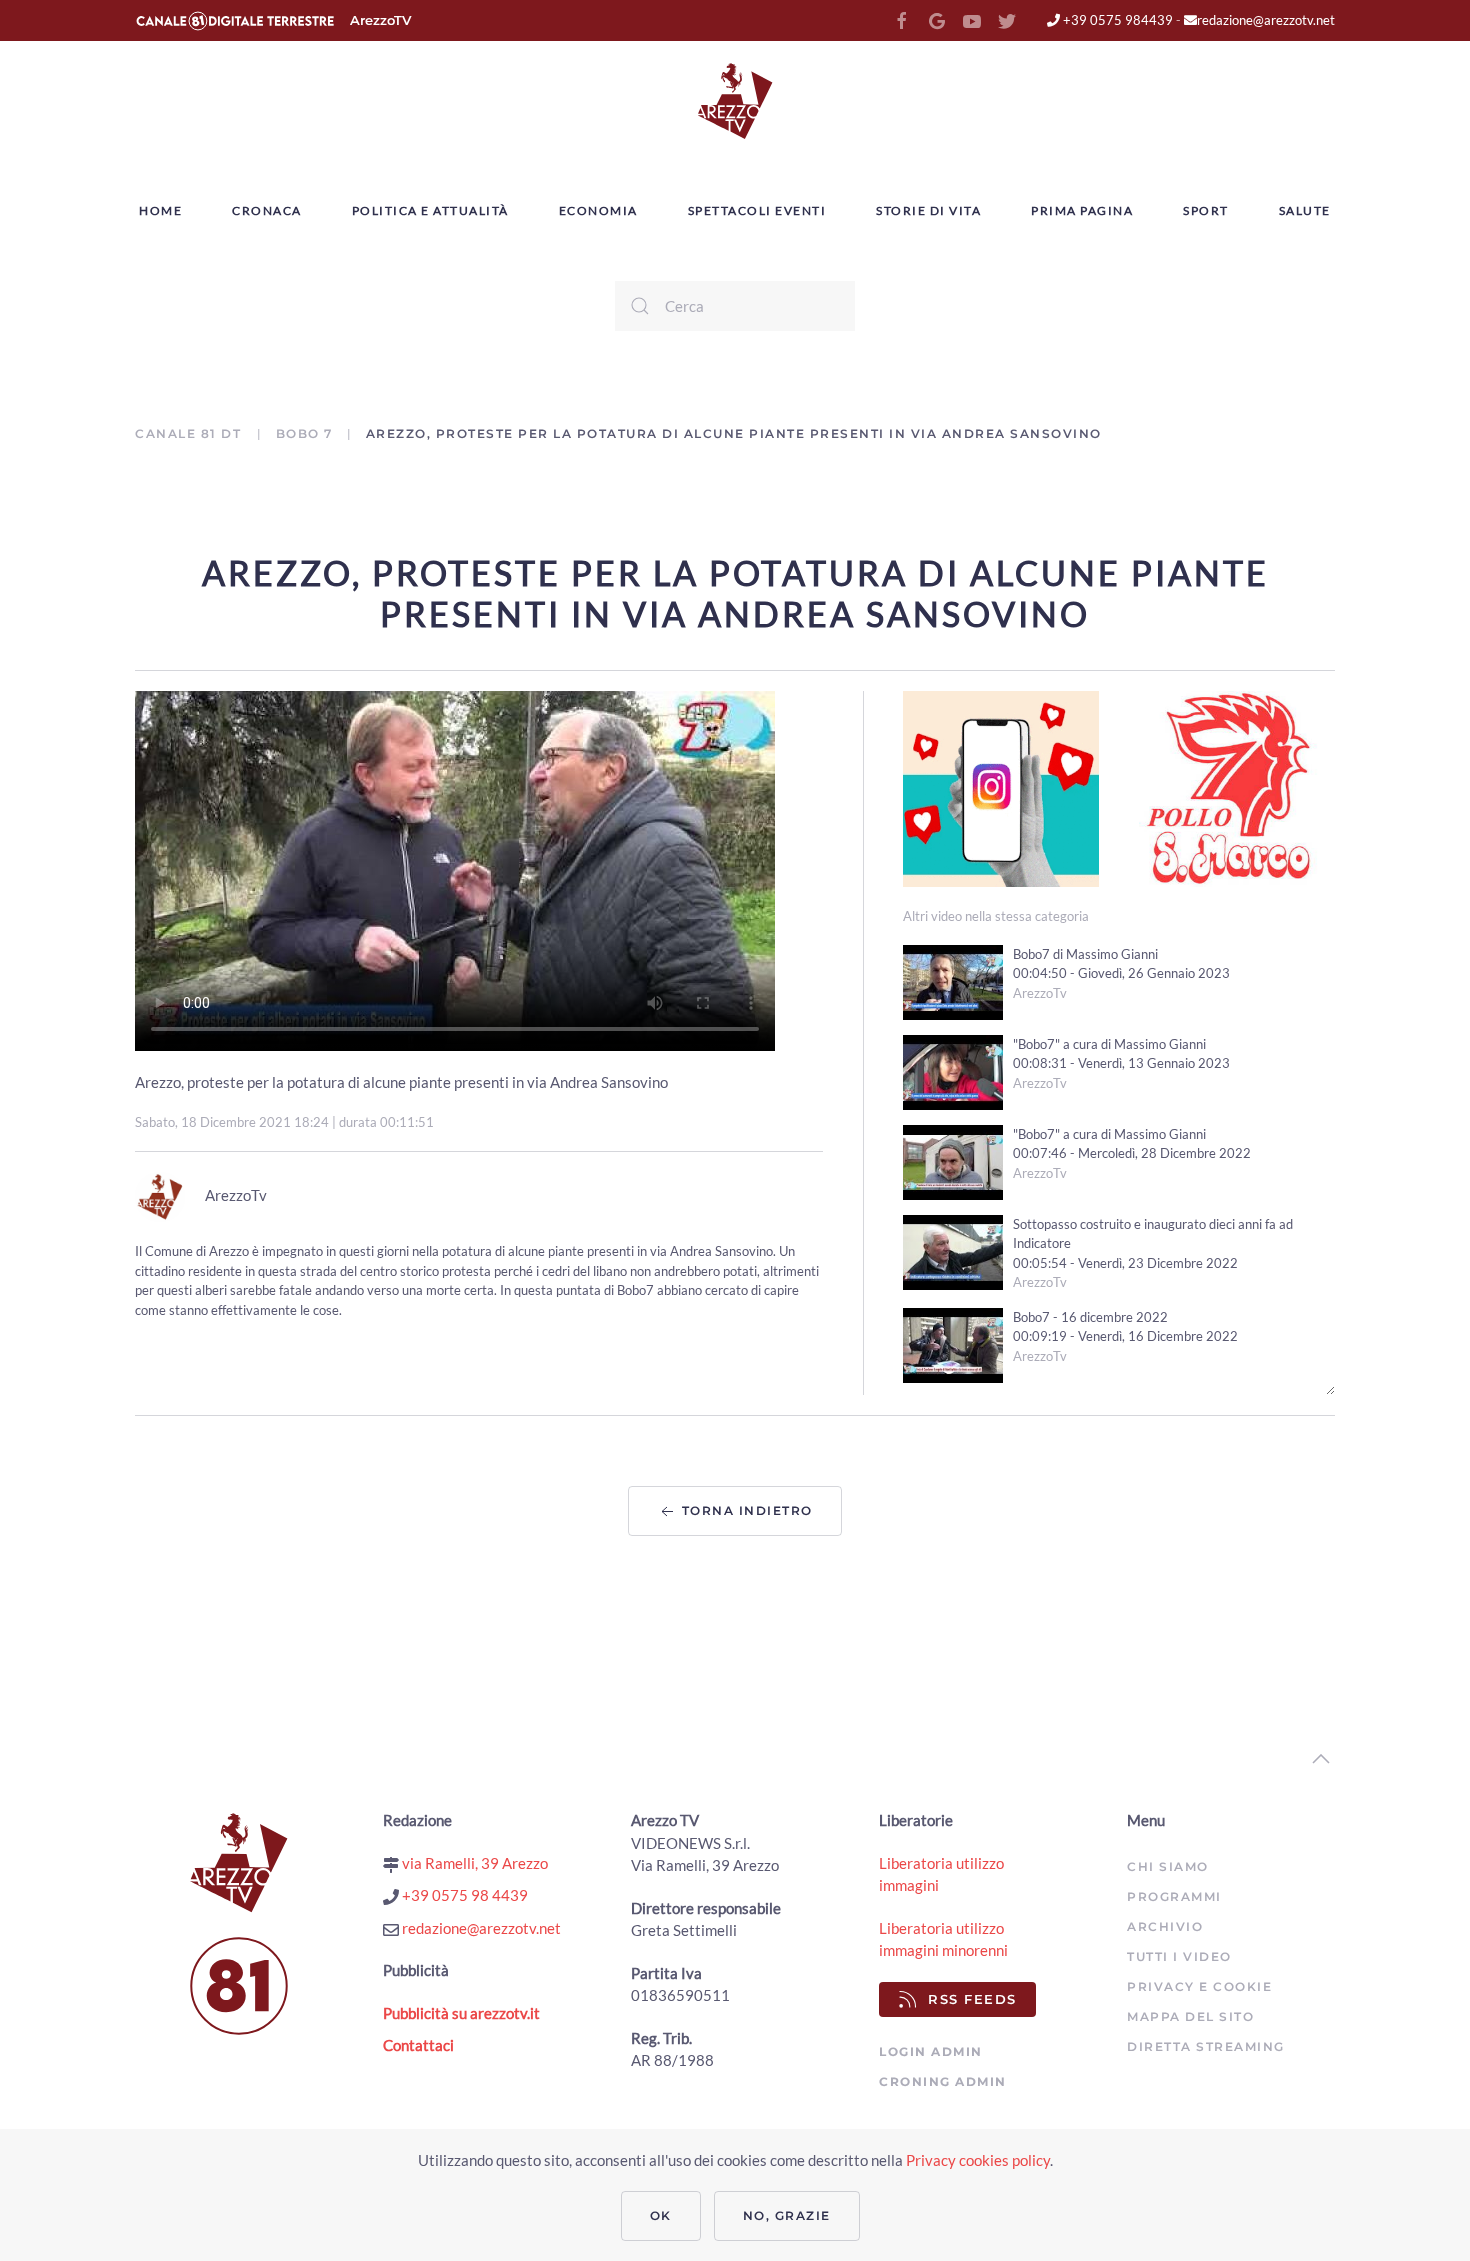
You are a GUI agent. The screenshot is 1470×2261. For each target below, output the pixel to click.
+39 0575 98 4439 (463, 1895)
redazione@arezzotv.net (1266, 20)
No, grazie (787, 2215)
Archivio (1165, 1926)
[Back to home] (735, 101)
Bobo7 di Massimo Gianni (1085, 954)
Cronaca (267, 210)
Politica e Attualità (430, 210)
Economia (598, 210)
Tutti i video (1179, 1956)
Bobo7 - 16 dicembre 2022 (1090, 1317)
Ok (661, 2215)
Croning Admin (943, 2081)
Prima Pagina (1082, 210)
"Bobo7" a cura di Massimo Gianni (1109, 1044)
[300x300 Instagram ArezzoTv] (1001, 786)
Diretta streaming (1206, 2046)
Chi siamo (1168, 1866)
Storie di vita (928, 210)
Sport (1206, 210)
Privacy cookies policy (978, 2160)
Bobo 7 (304, 433)
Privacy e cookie (1199, 1986)
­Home (160, 210)
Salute (1305, 210)
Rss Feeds (972, 1999)
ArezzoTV (380, 20)
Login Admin (931, 2051)
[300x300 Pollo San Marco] (1237, 786)
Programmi (1174, 1896)
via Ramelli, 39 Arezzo (473, 1863)
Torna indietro (745, 1510)
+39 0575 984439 (1116, 20)
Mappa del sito (1190, 2016)
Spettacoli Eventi (757, 210)
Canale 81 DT (190, 433)
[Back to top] (1321, 1759)
